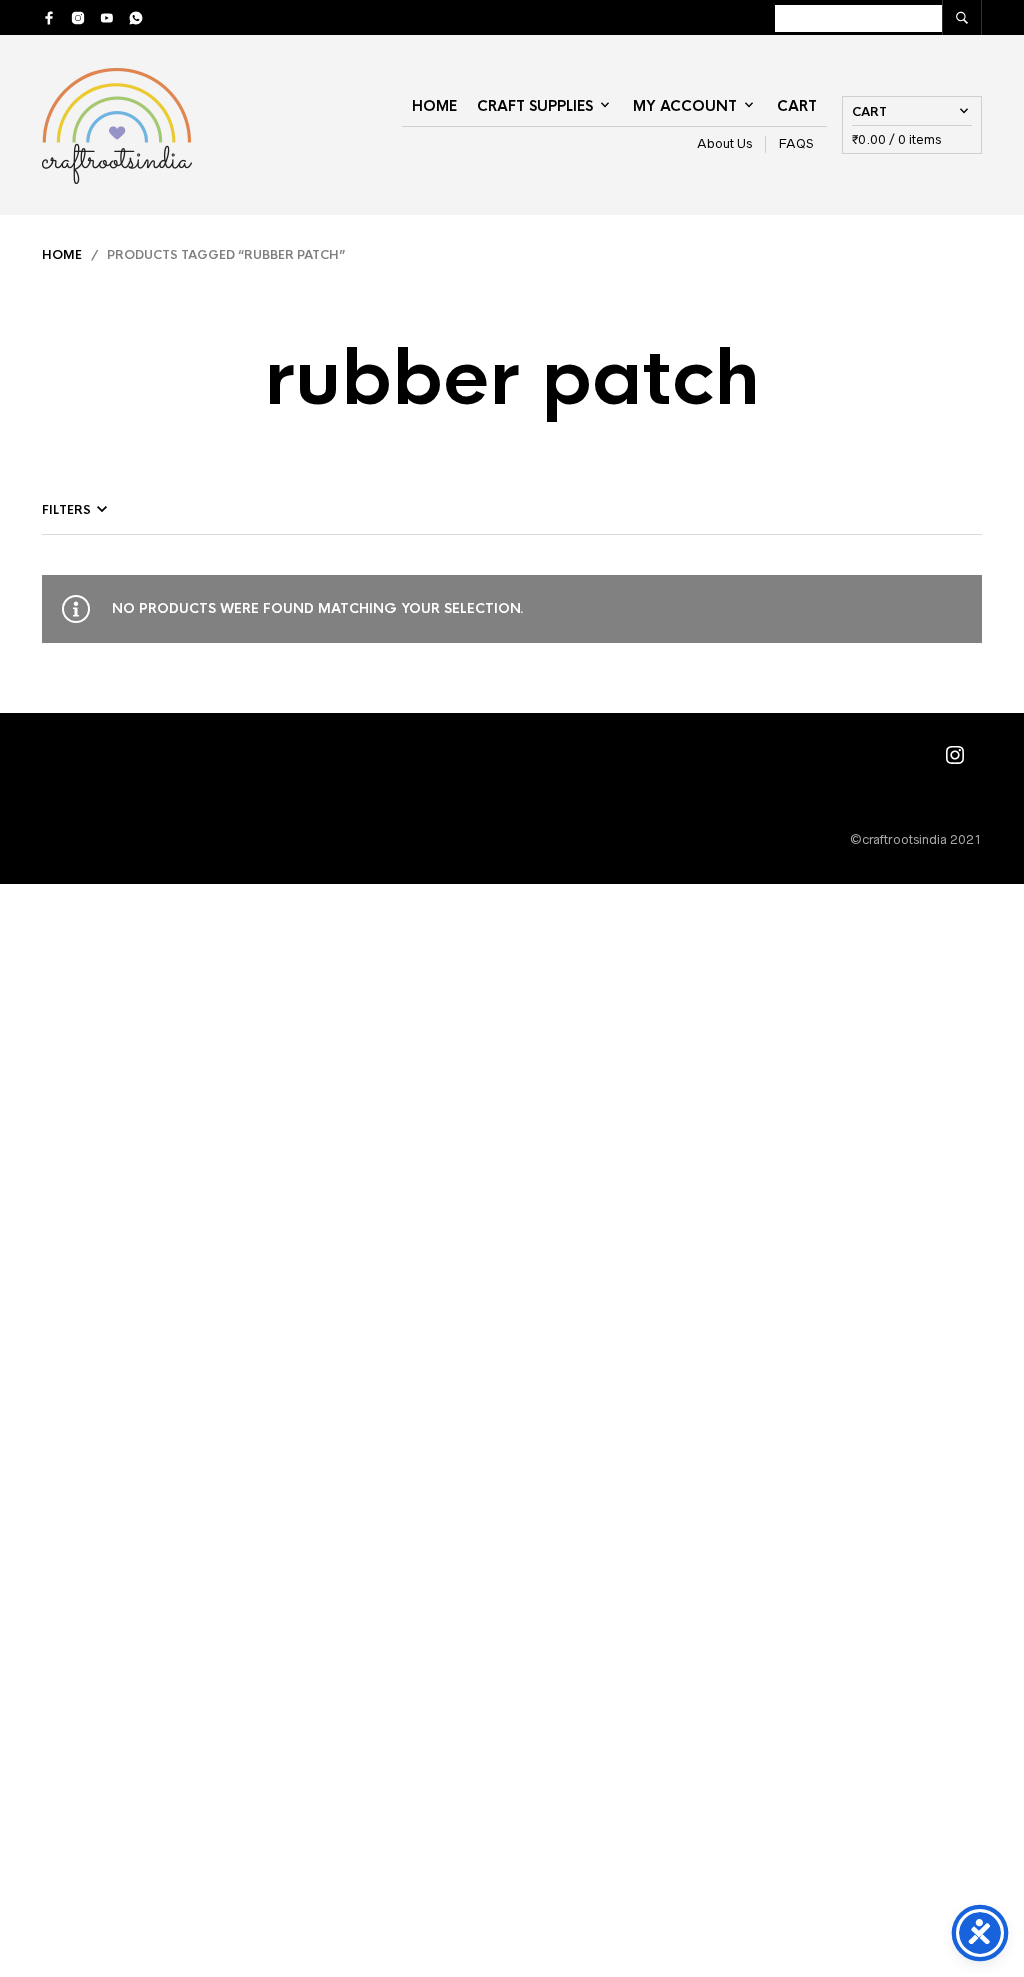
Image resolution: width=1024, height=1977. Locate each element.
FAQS (796, 143)
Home (434, 106)
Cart (797, 106)
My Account (685, 106)
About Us (724, 143)
